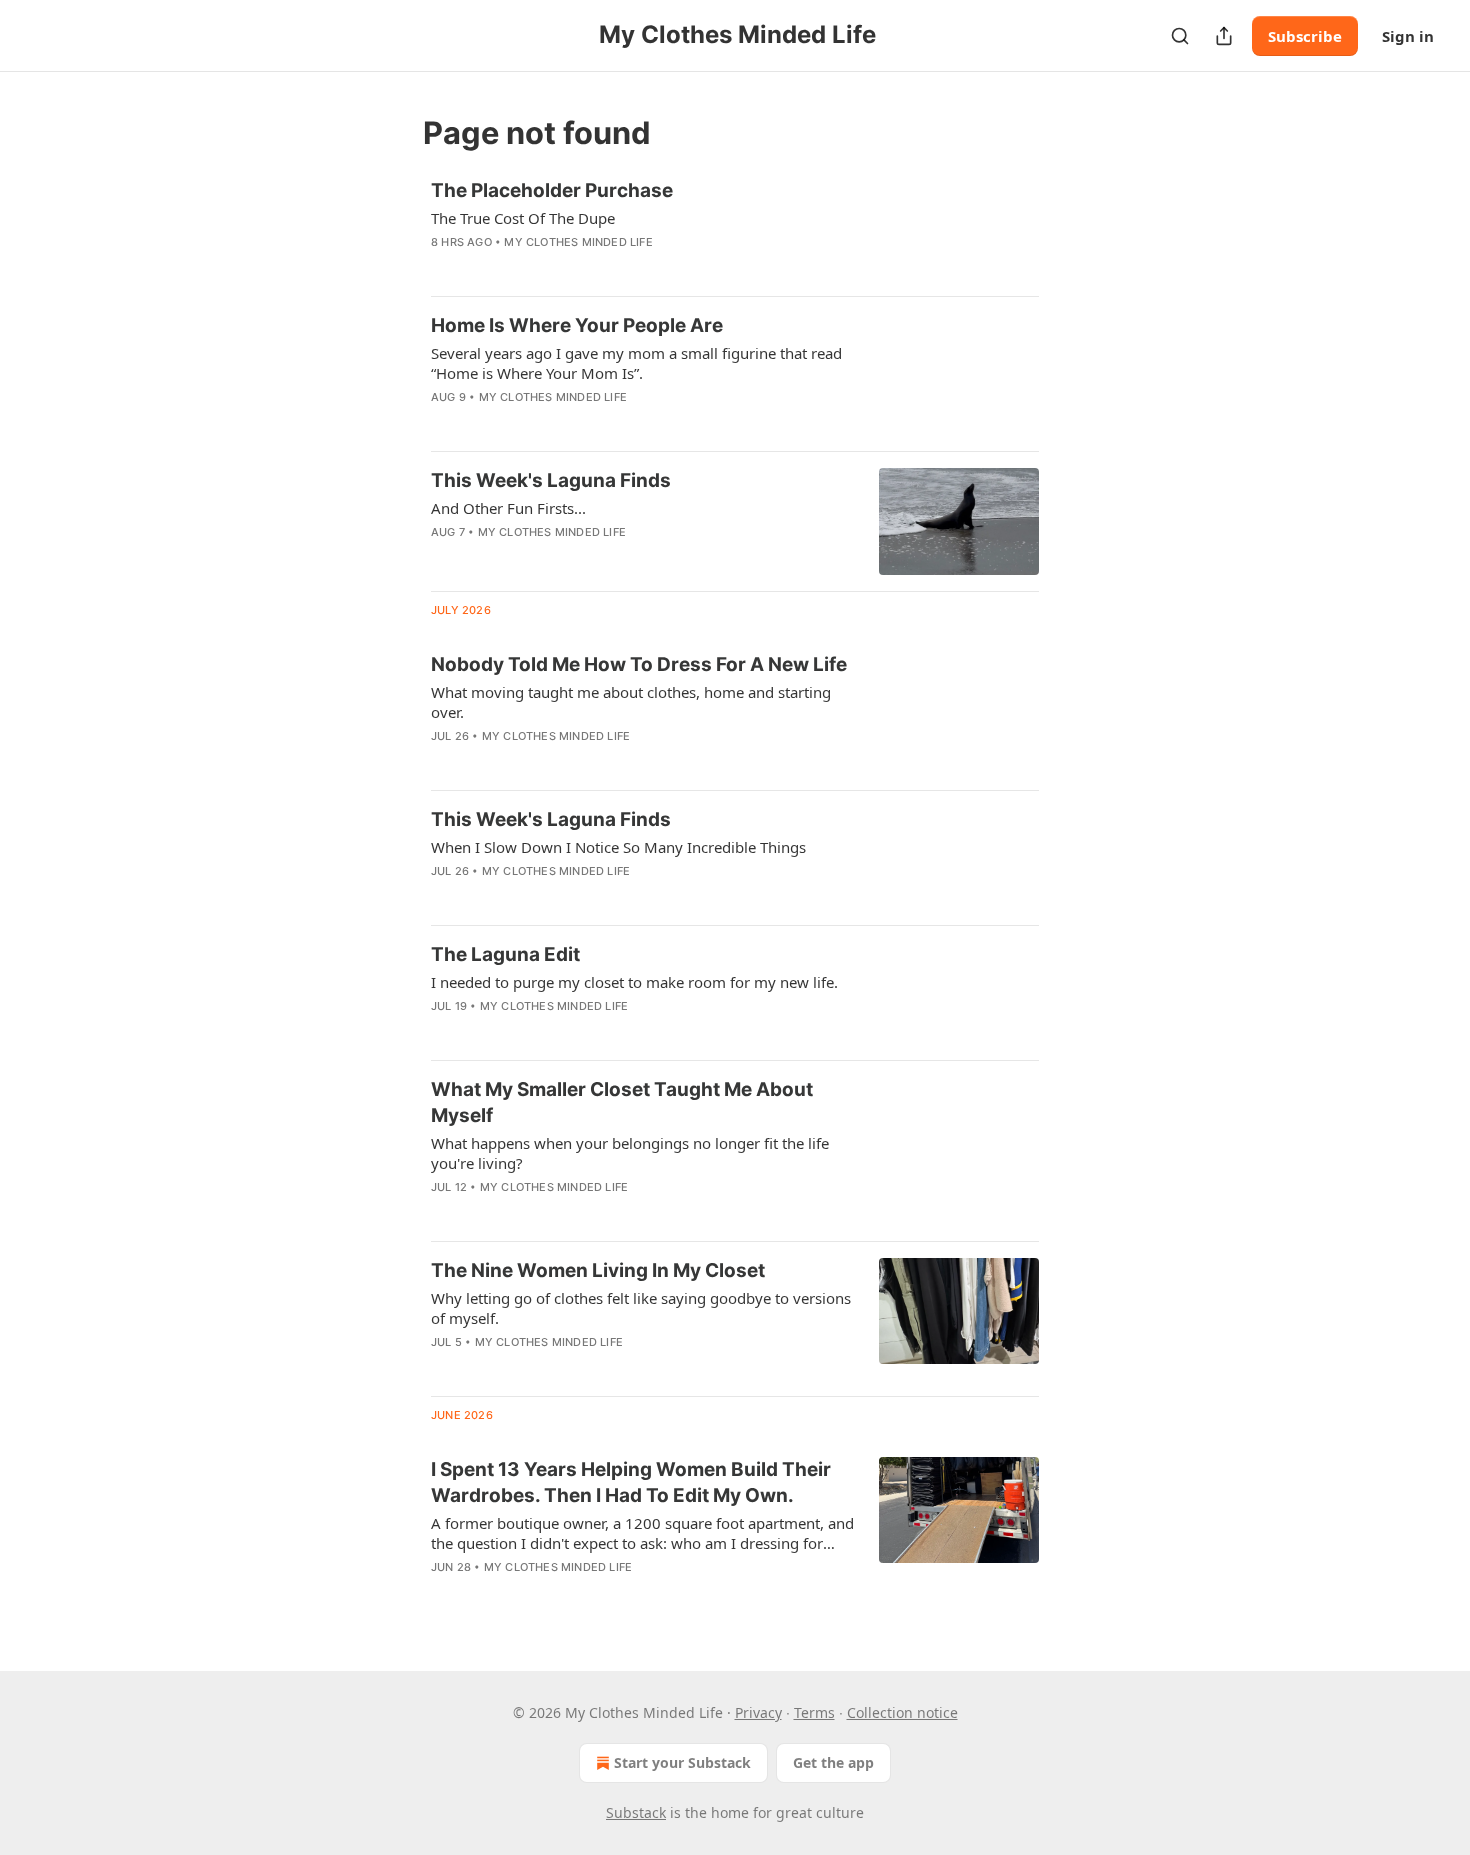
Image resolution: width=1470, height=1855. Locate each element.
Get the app (833, 1762)
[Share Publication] (1224, 36)
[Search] (1180, 36)
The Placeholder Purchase (552, 190)
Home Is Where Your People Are (577, 325)
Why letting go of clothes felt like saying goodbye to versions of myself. (641, 1308)
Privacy (758, 1712)
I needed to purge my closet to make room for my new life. (634, 982)
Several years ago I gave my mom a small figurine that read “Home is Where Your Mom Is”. (636, 363)
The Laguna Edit (505, 954)
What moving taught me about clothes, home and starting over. (631, 702)
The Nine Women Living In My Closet (598, 1270)
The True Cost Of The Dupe (523, 218)
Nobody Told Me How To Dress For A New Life (639, 664)
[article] (735, 229)
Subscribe (1305, 36)
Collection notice (902, 1712)
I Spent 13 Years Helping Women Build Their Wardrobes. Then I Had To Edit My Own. (631, 1482)
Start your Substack (682, 1762)
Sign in (1408, 36)
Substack (636, 1812)
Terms (814, 1712)
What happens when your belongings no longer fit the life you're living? (630, 1153)
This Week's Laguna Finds (551, 480)
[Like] (444, 558)
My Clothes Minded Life (578, 242)
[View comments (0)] (584, 268)
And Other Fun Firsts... (508, 508)
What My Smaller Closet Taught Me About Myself (622, 1102)
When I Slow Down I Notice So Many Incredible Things (618, 847)
